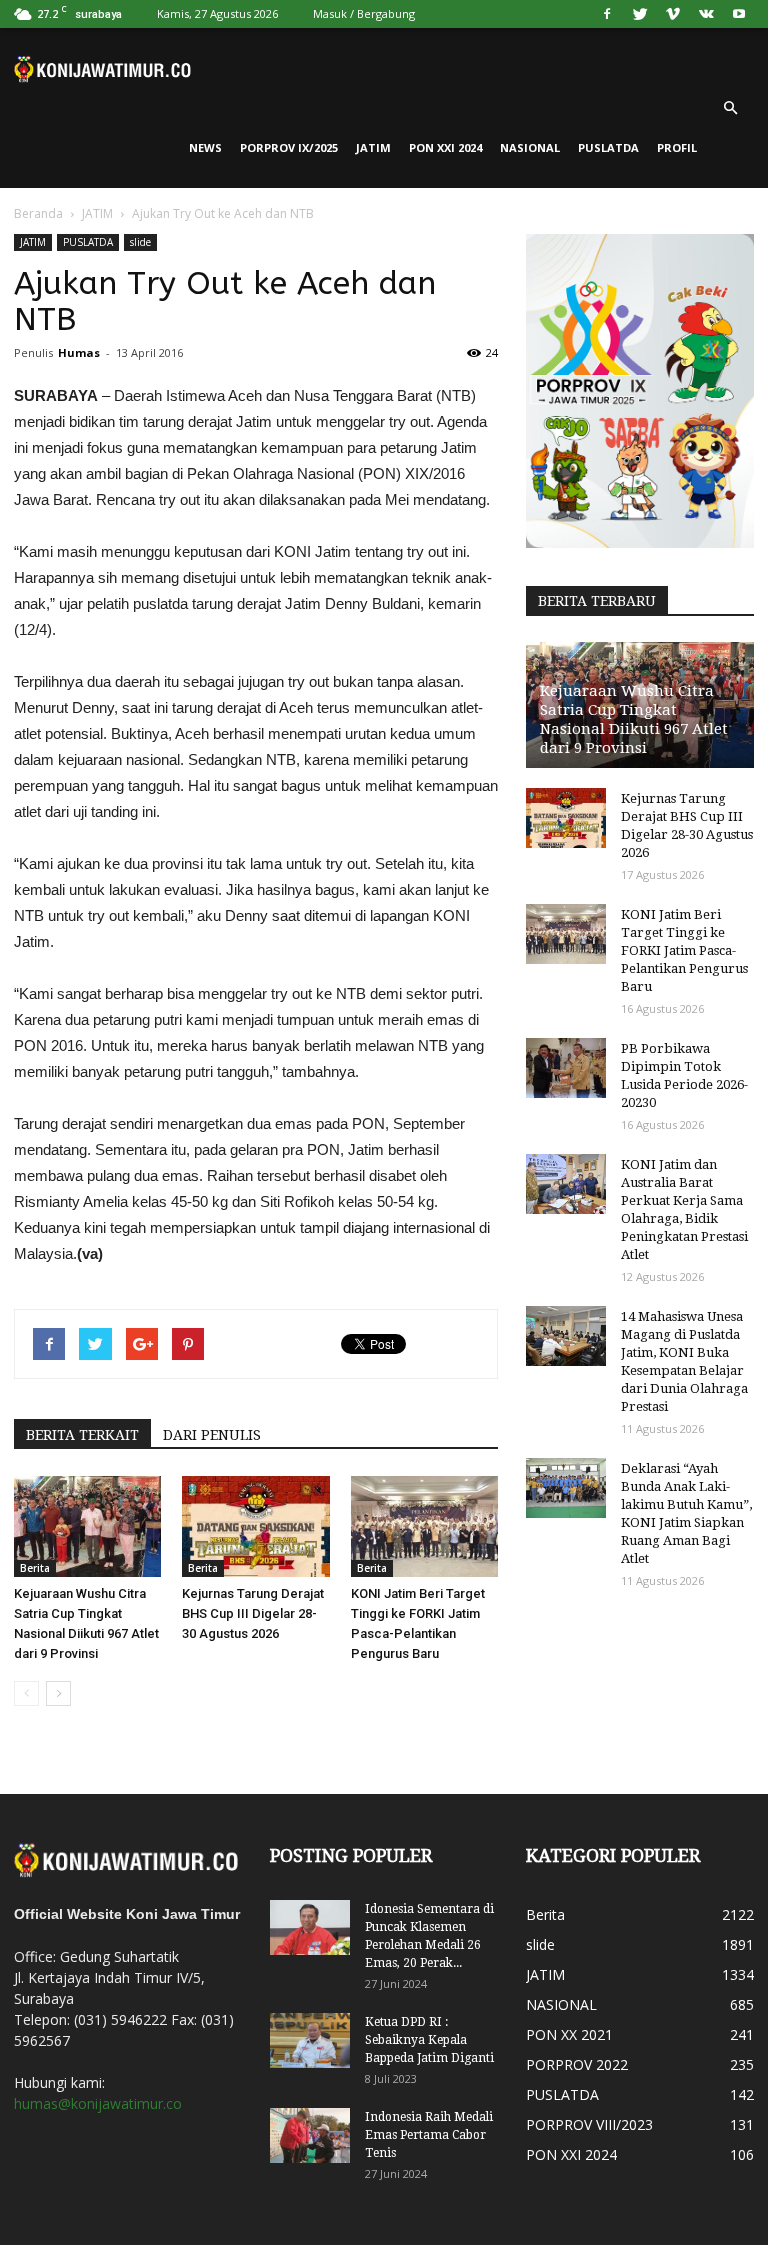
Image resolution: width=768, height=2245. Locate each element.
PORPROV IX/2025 (289, 147)
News (205, 147)
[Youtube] (739, 14)
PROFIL (677, 147)
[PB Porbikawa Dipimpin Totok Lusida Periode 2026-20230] (566, 1068)
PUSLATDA (608, 147)
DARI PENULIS (212, 1435)
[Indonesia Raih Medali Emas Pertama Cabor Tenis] (310, 2135)
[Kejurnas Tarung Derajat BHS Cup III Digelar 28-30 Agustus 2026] (255, 1526)
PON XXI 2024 (445, 147)
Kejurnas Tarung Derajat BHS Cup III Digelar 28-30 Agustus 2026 (253, 1613)
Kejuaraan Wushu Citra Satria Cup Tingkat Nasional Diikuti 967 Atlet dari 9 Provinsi (634, 719)
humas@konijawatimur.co (98, 2103)
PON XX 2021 (569, 2034)
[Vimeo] (673, 14)
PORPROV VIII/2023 (589, 2124)
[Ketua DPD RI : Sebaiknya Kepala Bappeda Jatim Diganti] (310, 2040)
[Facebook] (607, 14)
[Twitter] (640, 14)
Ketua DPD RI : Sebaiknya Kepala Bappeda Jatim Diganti (429, 2040)
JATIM (373, 147)
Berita (35, 1568)
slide (140, 242)
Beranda (38, 213)
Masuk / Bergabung (364, 13)
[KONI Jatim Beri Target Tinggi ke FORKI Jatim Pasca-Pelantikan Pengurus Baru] (424, 1526)
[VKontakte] (706, 14)
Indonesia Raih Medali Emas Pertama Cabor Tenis (429, 2135)
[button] (730, 108)
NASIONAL (530, 147)
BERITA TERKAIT (82, 1435)
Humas (79, 352)
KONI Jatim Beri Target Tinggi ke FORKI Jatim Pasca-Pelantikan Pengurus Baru (684, 950)
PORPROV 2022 (577, 2064)
